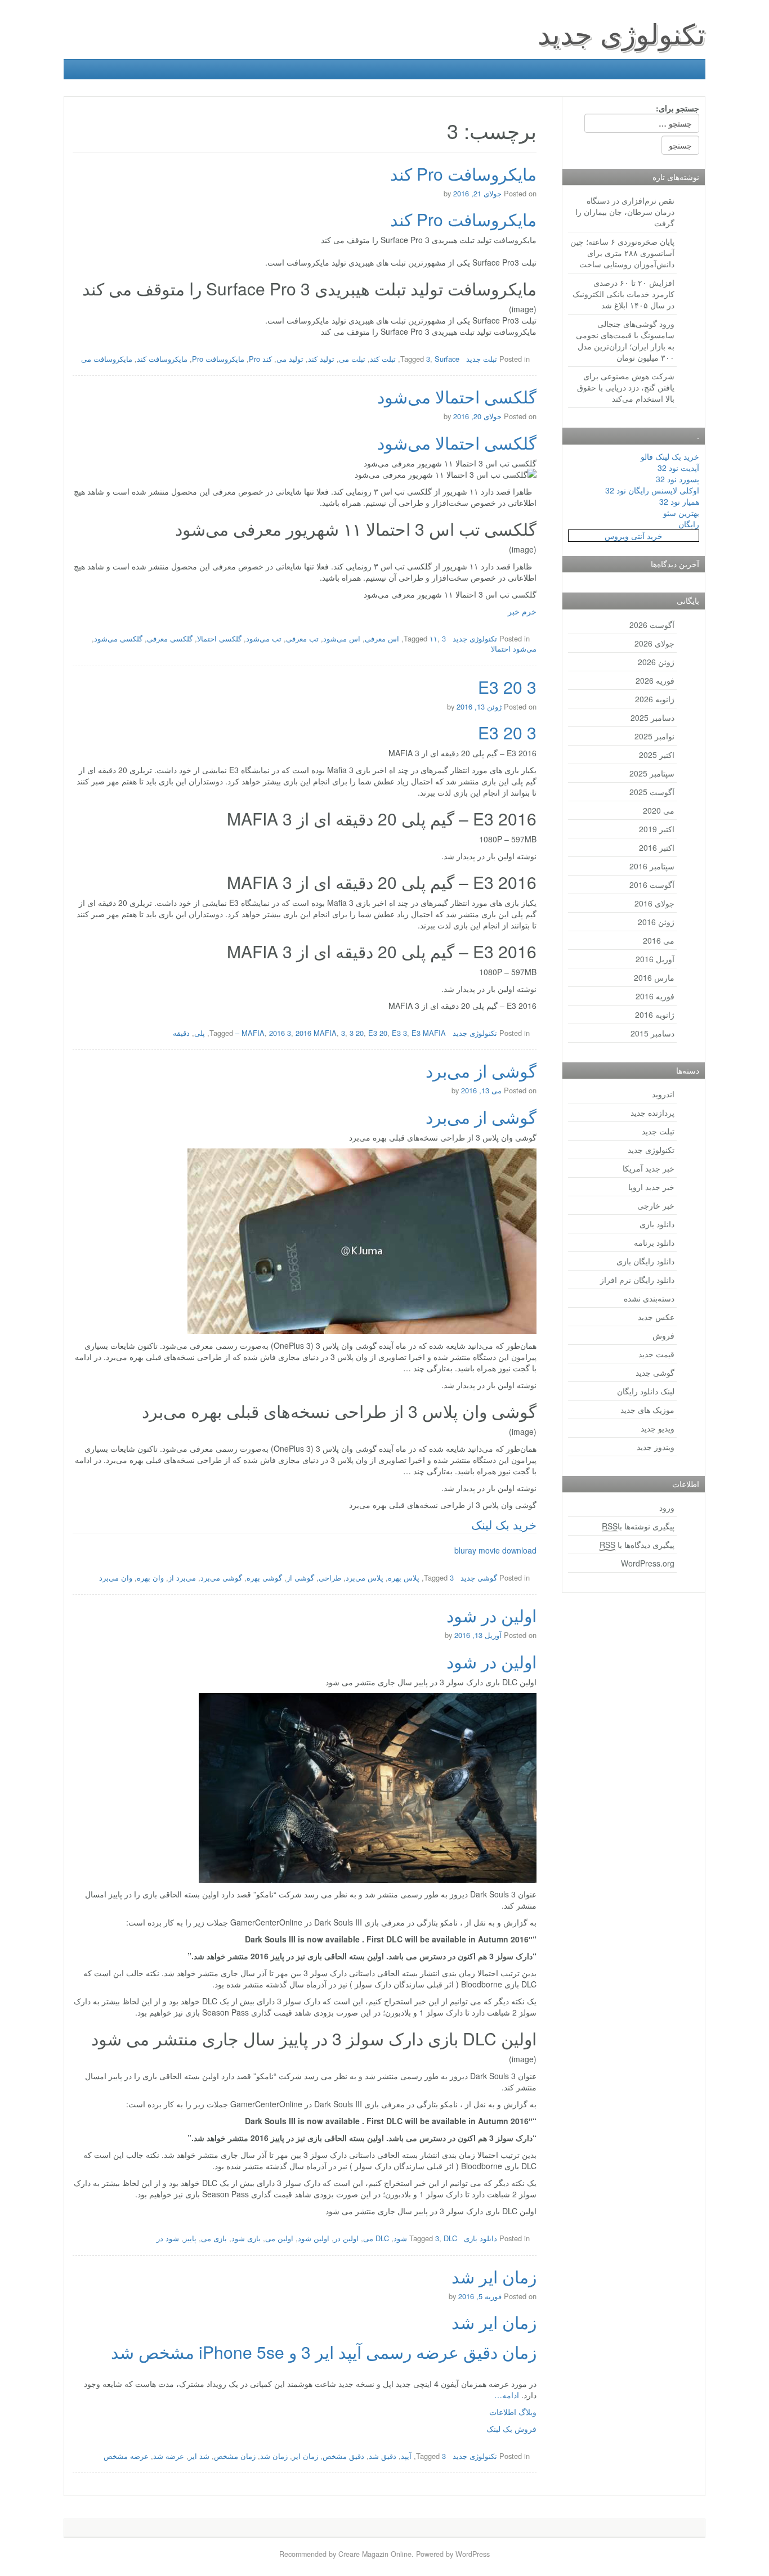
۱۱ (433, 638)
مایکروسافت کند (162, 359)
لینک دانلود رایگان (646, 1391)
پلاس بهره (404, 1578)
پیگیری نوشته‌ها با (638, 1526)
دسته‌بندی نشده (649, 1298)
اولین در (346, 2238)
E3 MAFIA (429, 1033)
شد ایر (199, 2456)
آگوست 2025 (652, 792)
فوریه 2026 (655, 680)
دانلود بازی (480, 2238)
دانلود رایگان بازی (645, 1261)
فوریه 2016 (655, 996)
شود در (168, 2238)
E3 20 (378, 1033)
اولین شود (314, 2238)
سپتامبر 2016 (652, 866)
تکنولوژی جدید (622, 32)
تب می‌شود (264, 638)
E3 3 (399, 1033)
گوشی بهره (264, 1578)
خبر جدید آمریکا (649, 1168)
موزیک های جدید (647, 1410)
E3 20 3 (507, 687)
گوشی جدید (479, 1578)
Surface (447, 359)
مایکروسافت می (107, 359)
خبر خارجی (656, 1205)
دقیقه (181, 1033)
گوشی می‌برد (221, 1578)
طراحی (330, 1578)
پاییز (190, 2238)
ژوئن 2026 (656, 662)
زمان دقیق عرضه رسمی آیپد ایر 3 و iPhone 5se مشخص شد (324, 2352)
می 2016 (659, 940)
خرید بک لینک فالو (670, 456)
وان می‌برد (116, 1578)
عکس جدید (656, 1317)
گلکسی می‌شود (118, 638)
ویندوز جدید (656, 1447)
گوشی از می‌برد (481, 1071)
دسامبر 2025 (652, 717)
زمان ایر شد (494, 2276)
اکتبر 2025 (657, 755)
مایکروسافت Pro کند (463, 174)
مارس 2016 (654, 977)
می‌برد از (182, 1578)
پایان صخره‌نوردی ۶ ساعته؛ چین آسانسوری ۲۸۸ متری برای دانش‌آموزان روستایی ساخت (622, 253)
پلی (200, 1033)
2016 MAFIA (316, 1033)
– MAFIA (250, 1033)
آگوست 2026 (652, 625)
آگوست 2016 (652, 885)
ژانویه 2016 (655, 1015)
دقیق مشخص (343, 2456)
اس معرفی (382, 638)
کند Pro (260, 359)
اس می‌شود (342, 638)
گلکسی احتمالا (219, 638)
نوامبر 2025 (654, 736)
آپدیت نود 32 (678, 468)
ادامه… (507, 2395)
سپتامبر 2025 (652, 773)
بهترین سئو (681, 513)
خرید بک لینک (504, 1524)
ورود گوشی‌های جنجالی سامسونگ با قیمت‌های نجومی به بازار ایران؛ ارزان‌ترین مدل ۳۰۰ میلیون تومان (625, 340)
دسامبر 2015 (652, 1033)
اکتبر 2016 (657, 847)
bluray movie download (495, 1550)
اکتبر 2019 (657, 829)
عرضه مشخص (126, 2456)
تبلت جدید (482, 359)
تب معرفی (302, 638)
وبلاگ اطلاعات (513, 2412)
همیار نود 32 (679, 501)
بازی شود (246, 2238)
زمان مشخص (235, 2456)
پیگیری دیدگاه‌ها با (637, 1545)
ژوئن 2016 (656, 922)
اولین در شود (491, 1615)
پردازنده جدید (652, 1112)
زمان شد (274, 2456)
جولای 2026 (654, 643)
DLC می (376, 2238)
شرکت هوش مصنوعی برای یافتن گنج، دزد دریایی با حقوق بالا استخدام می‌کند (626, 387)
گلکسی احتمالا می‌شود (457, 396)
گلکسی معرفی (170, 638)
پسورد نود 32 (678, 479)
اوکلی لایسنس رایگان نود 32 (652, 490)
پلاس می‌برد (365, 1578)
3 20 (357, 1033)
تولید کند (321, 359)
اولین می (279, 2238)
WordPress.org (648, 1563)
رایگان (689, 524)
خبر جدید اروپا (651, 1187)
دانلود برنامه (654, 1242)
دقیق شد (383, 2456)
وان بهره (150, 1578)
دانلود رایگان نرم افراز (637, 1280)
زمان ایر (305, 2456)
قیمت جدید (656, 1354)
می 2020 (659, 810)
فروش (663, 1335)
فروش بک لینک (511, 2429)
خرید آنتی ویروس (634, 536)
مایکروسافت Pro (218, 359)
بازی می (214, 2238)
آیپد (406, 2456)
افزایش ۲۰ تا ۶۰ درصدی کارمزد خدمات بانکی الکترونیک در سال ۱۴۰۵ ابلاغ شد (623, 294)
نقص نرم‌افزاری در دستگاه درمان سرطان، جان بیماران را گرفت (625, 212)
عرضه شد (169, 2456)
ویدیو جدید (658, 1428)
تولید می (290, 359)
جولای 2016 (654, 903)
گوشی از (300, 1578)
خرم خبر (522, 611)
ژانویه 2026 (655, 699)
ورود (667, 1507)
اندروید (663, 1094)
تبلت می (352, 359)
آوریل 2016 (655, 959)
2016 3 (280, 1033)
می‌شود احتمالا (514, 649)
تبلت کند (383, 359)
